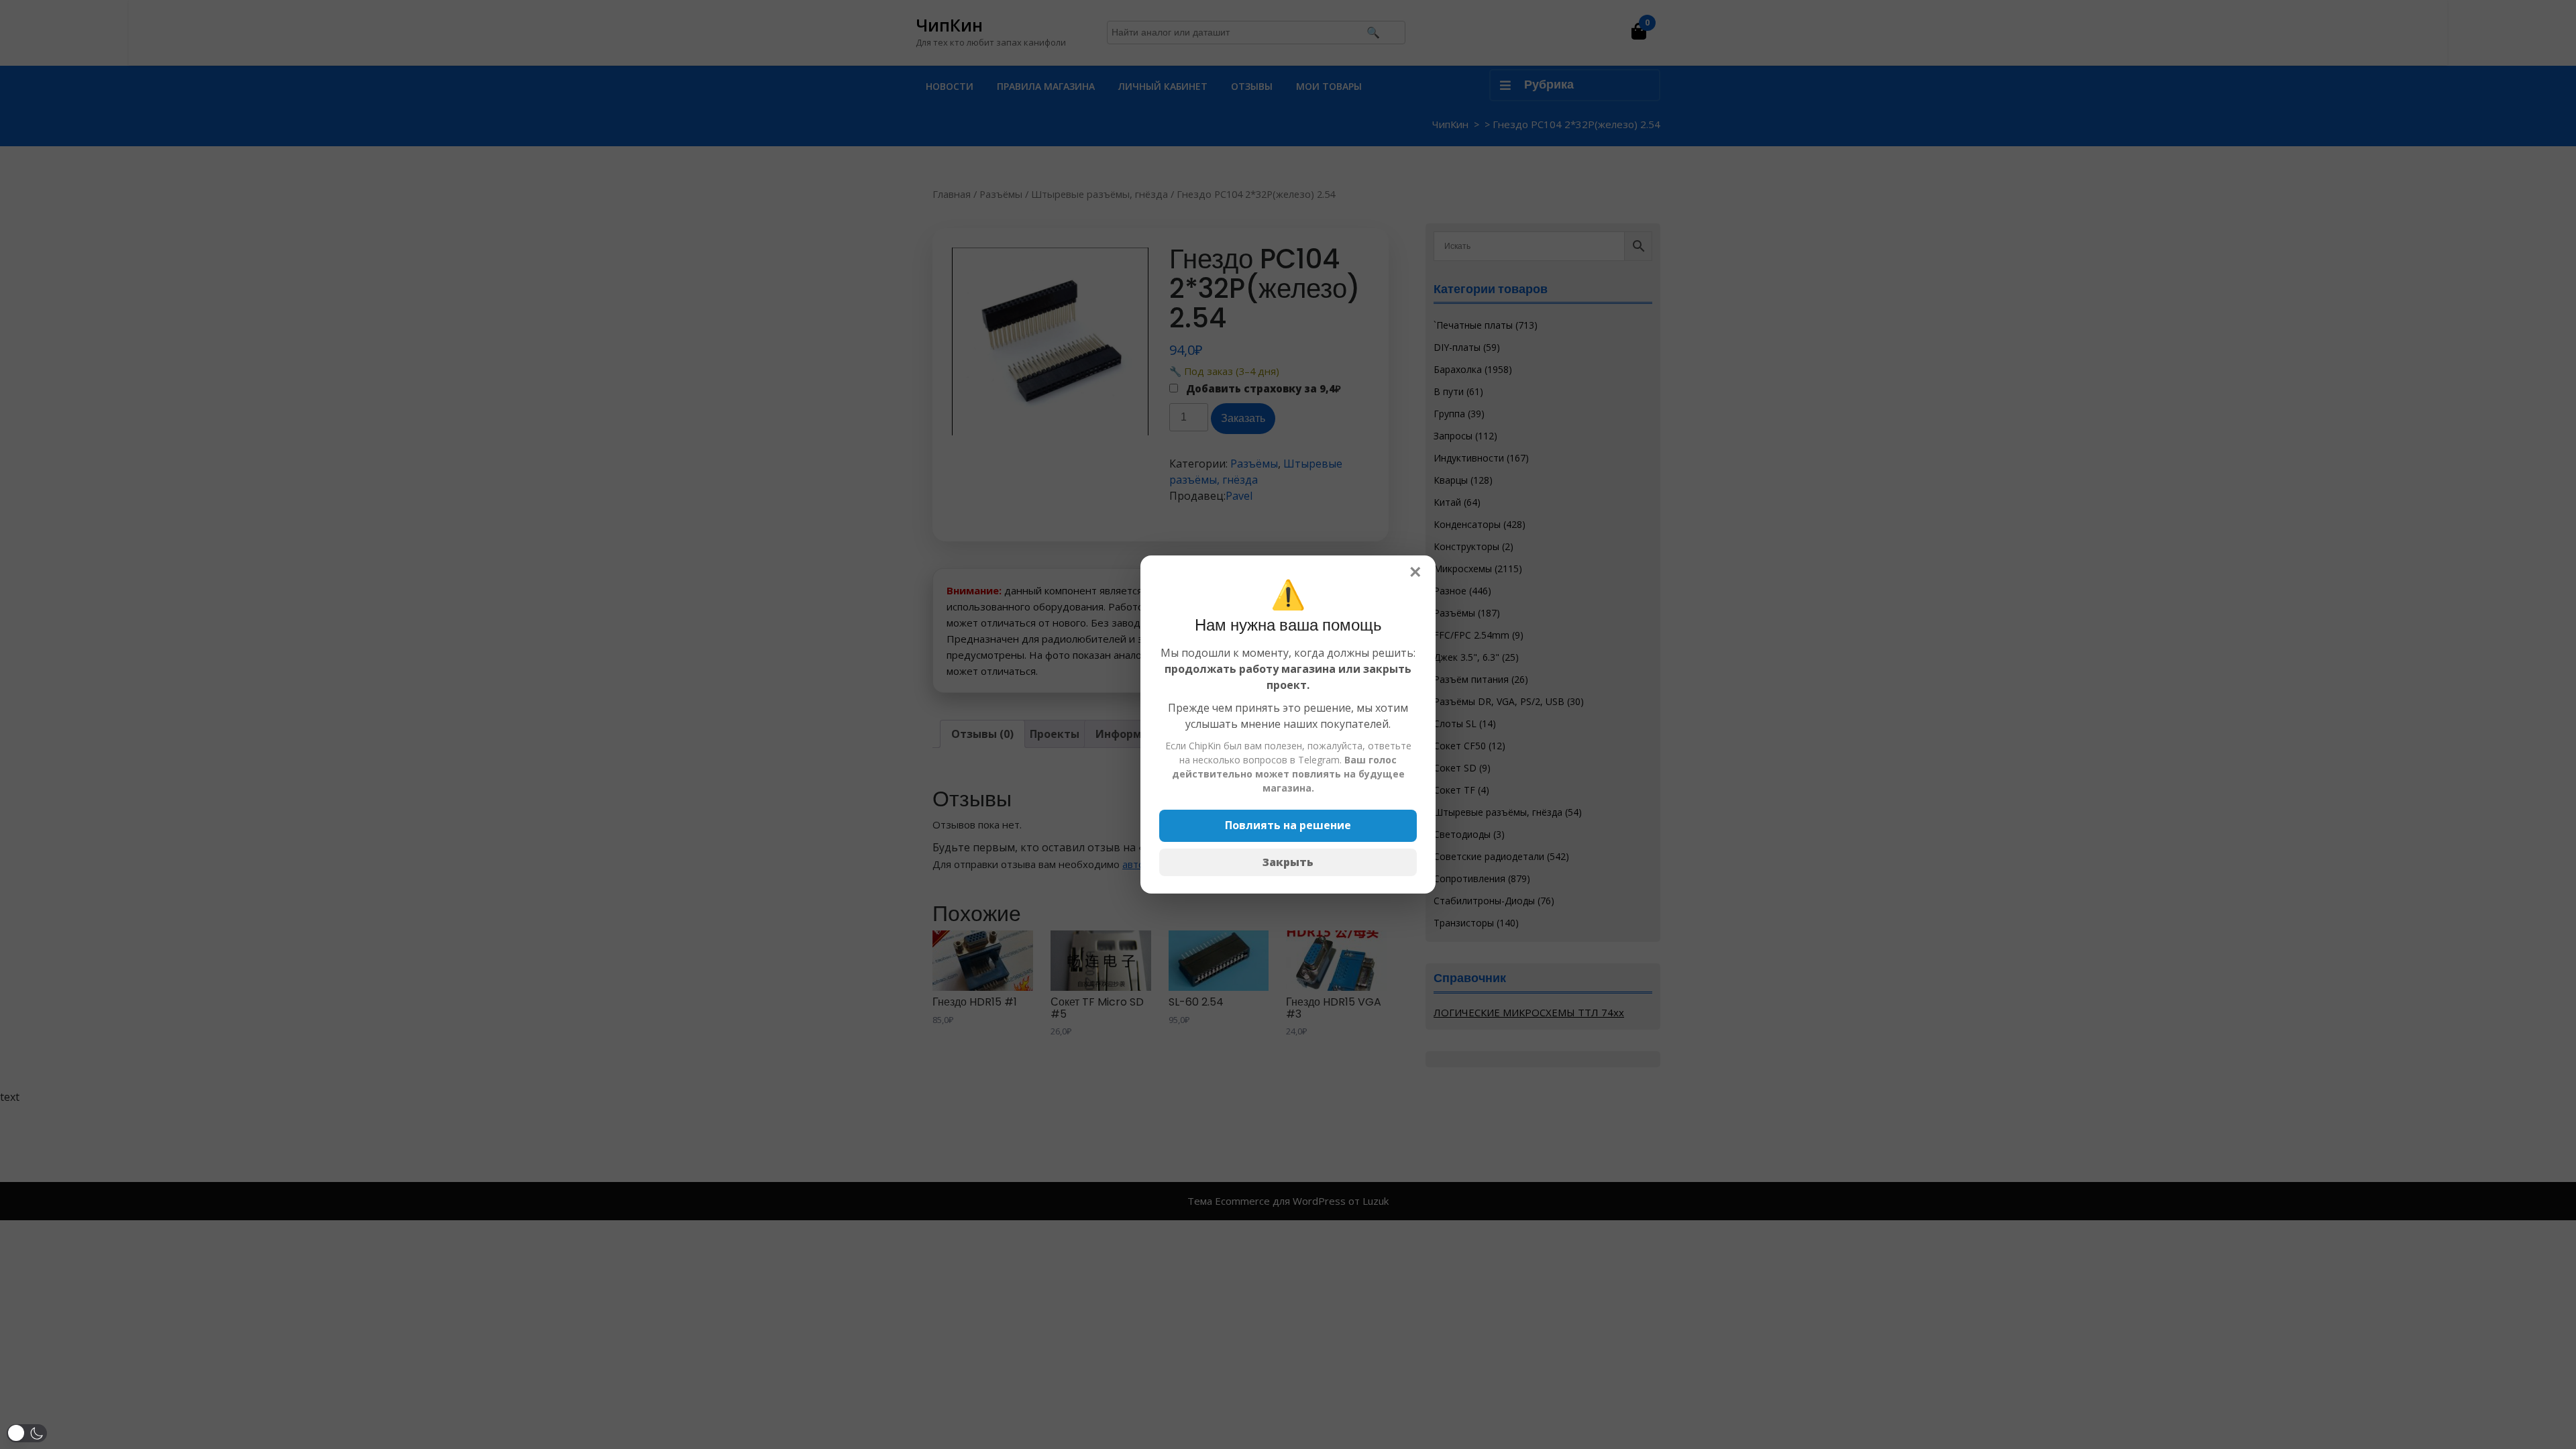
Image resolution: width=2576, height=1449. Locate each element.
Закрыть (1288, 862)
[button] (27, 1433)
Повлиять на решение (1288, 825)
